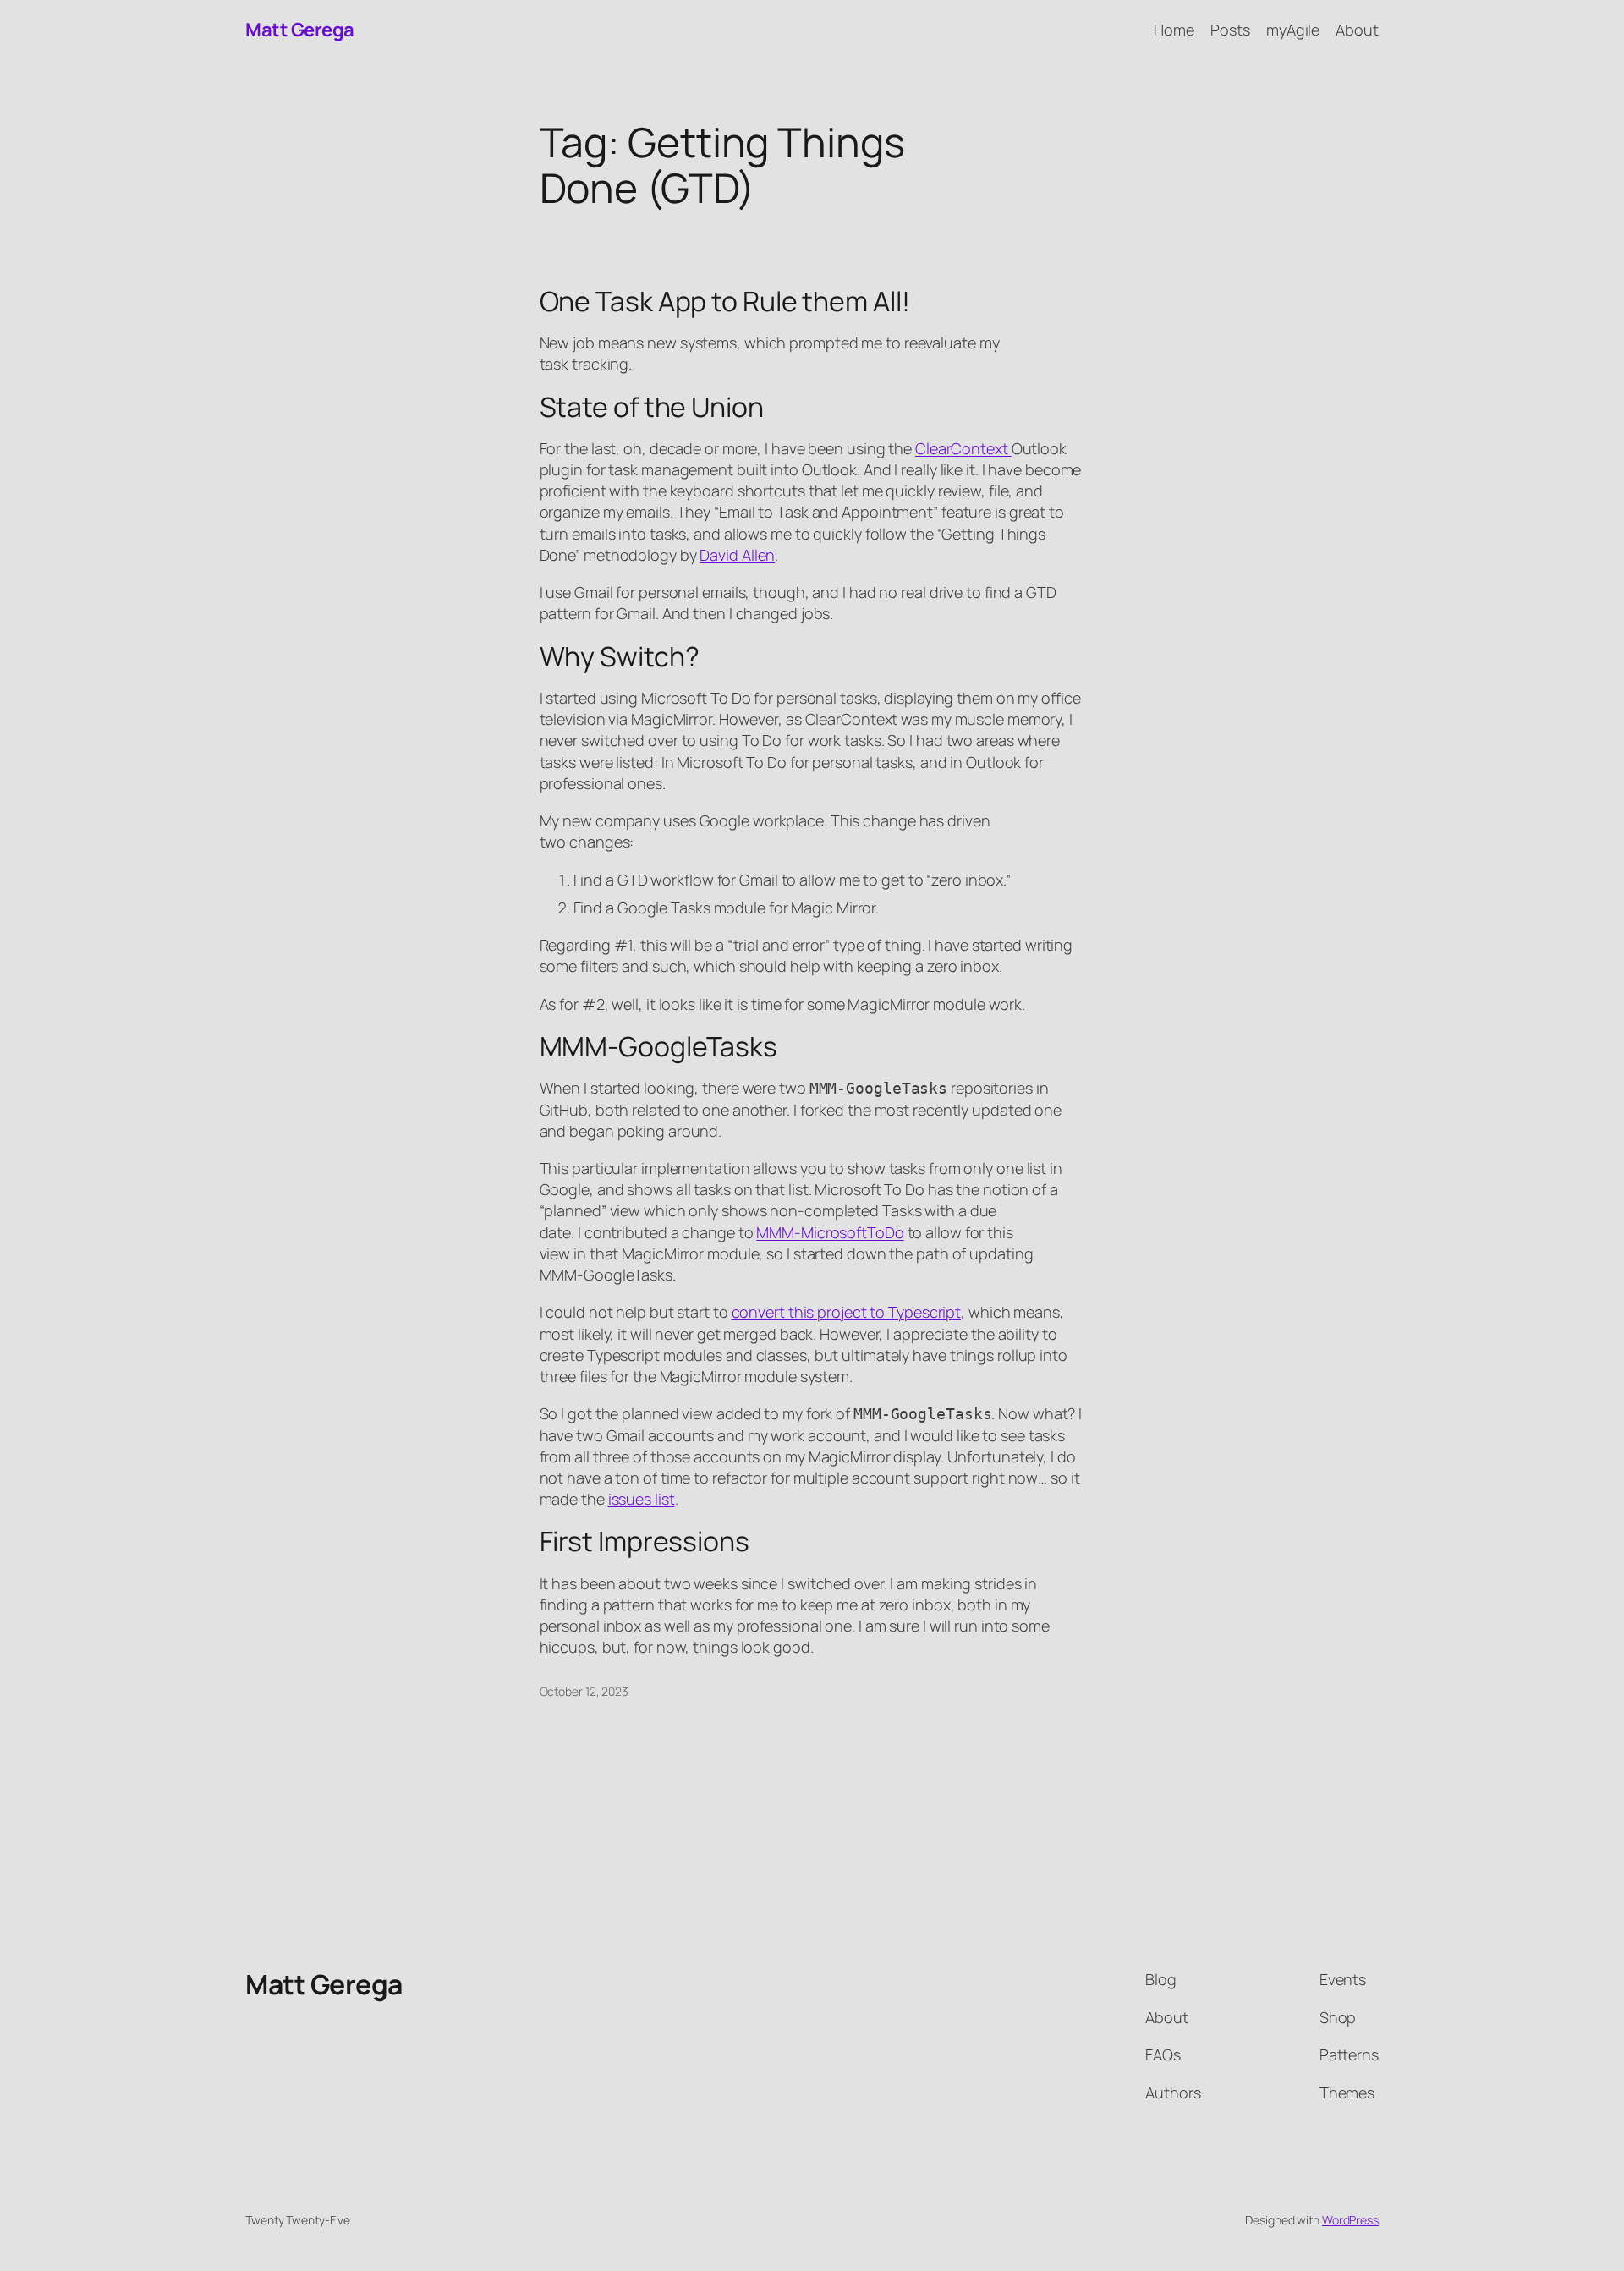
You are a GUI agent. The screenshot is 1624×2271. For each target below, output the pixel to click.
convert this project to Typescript (847, 1312)
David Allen (737, 555)
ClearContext (963, 448)
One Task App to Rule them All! (725, 301)
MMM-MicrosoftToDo (830, 1232)
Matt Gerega (300, 30)
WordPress (1350, 2220)
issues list (642, 1499)
